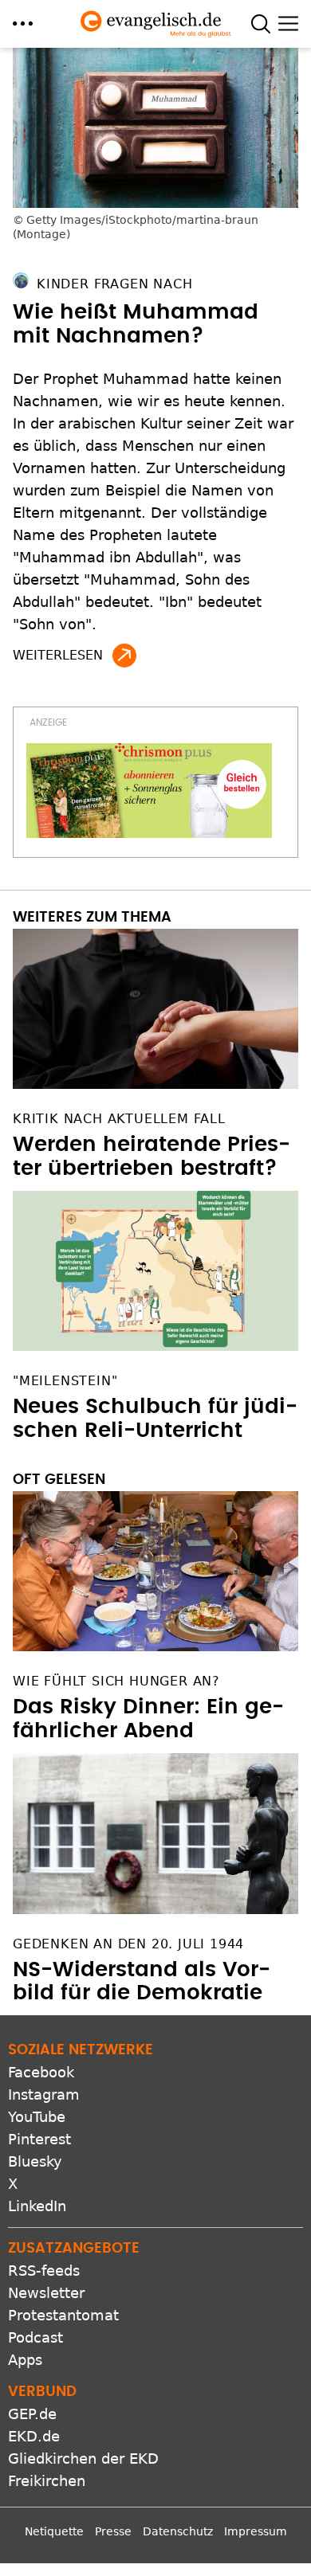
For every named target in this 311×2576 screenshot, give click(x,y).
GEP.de (32, 2414)
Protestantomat (63, 2315)
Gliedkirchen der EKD (83, 2459)
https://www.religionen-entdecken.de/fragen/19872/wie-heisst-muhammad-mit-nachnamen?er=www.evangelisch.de (124, 656)
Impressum (256, 2531)
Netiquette (54, 2531)
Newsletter (46, 2293)
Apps (25, 2360)
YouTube (37, 2117)
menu (23, 23)
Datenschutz (178, 2531)
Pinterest (39, 2139)
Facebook (41, 2072)
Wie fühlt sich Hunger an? (116, 1681)
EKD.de (34, 2436)
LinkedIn (37, 2206)
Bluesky (35, 2161)
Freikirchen (47, 2481)
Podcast (35, 2337)
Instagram (44, 2094)
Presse (113, 2531)
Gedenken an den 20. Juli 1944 (128, 1944)
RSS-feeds (44, 2271)
